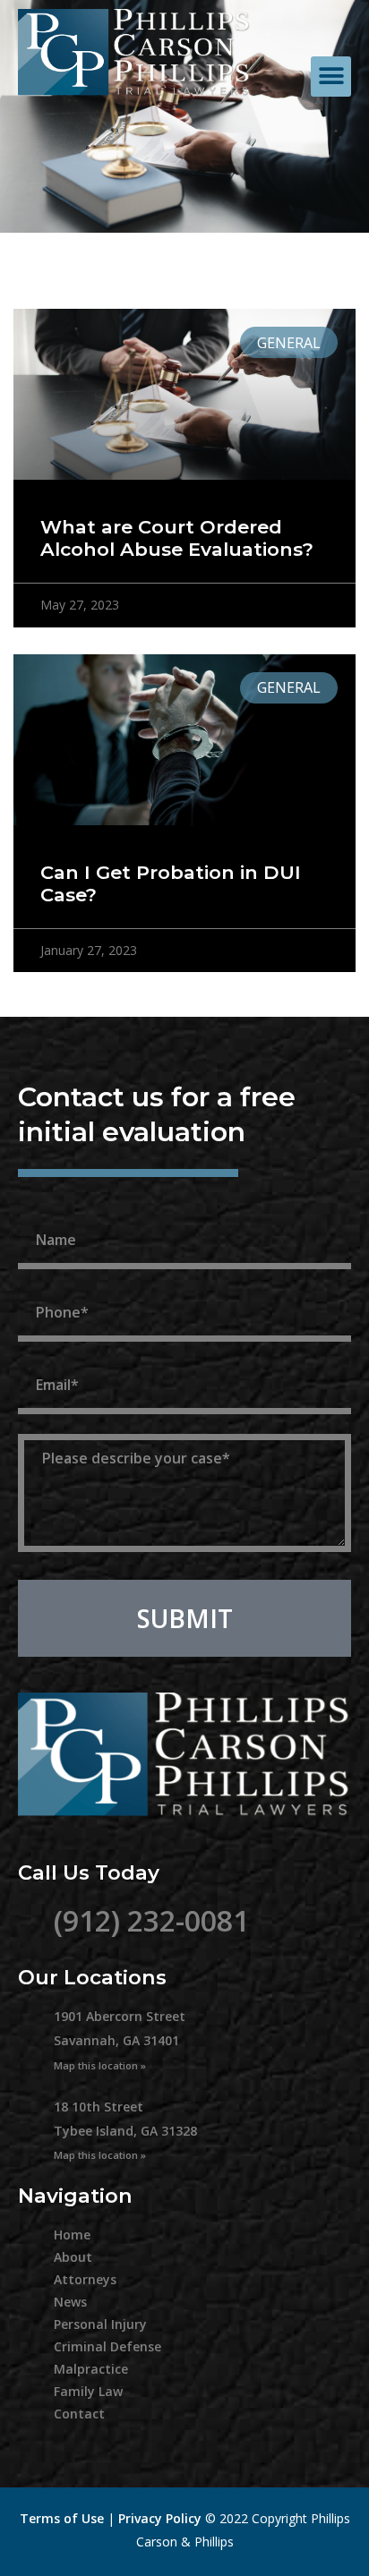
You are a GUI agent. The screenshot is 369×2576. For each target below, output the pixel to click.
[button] (331, 77)
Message (59, 1424)
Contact (79, 2414)
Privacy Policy (160, 2518)
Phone (47, 1279)
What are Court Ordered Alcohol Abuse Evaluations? (177, 538)
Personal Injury (100, 2324)
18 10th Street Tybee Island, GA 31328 (125, 2130)
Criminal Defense (107, 2346)
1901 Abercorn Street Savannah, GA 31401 (120, 2039)
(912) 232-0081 (151, 1920)
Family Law (88, 2391)
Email (43, 1352)
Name (45, 1207)
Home (72, 2235)
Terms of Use (62, 2518)
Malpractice (91, 2369)
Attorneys (85, 2279)
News (70, 2302)
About (73, 2257)
